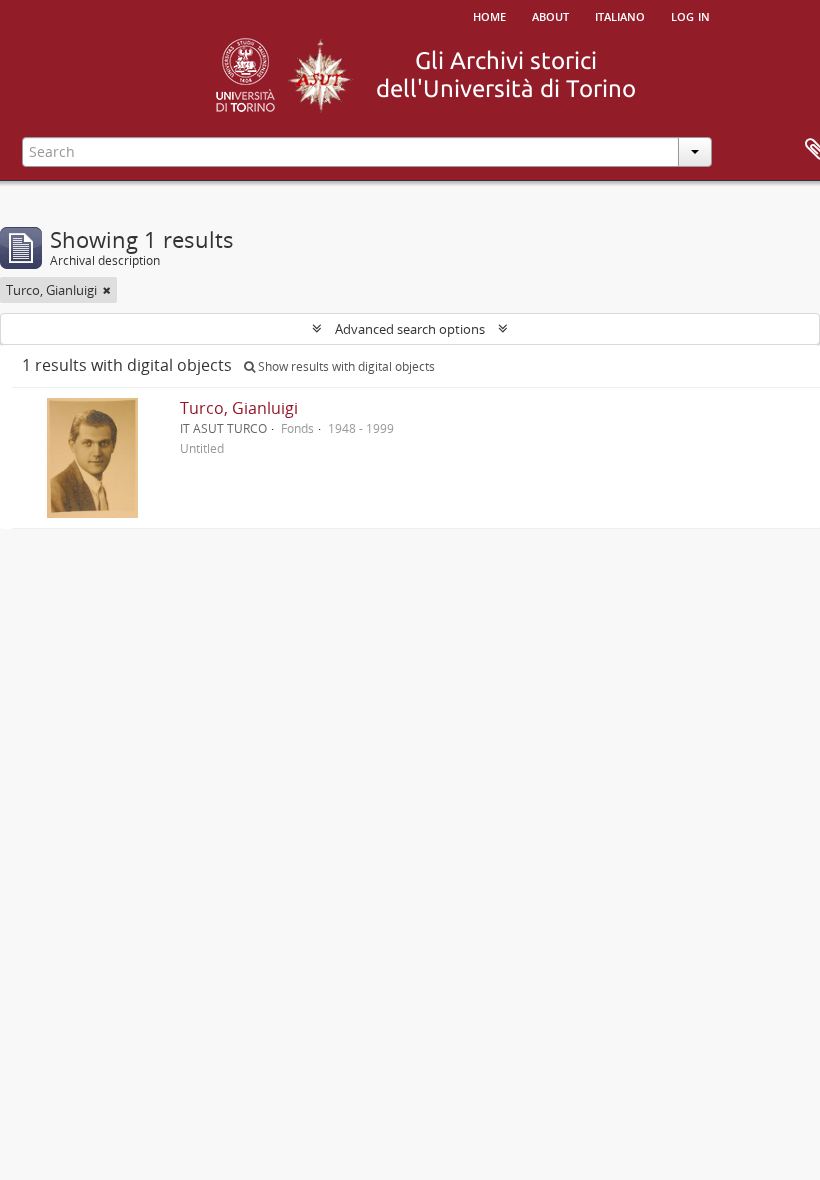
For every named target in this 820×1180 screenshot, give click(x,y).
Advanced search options (410, 329)
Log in (690, 15)
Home (489, 15)
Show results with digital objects (345, 366)
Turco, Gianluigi (239, 408)
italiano (620, 15)
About (550, 15)
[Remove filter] (107, 290)
